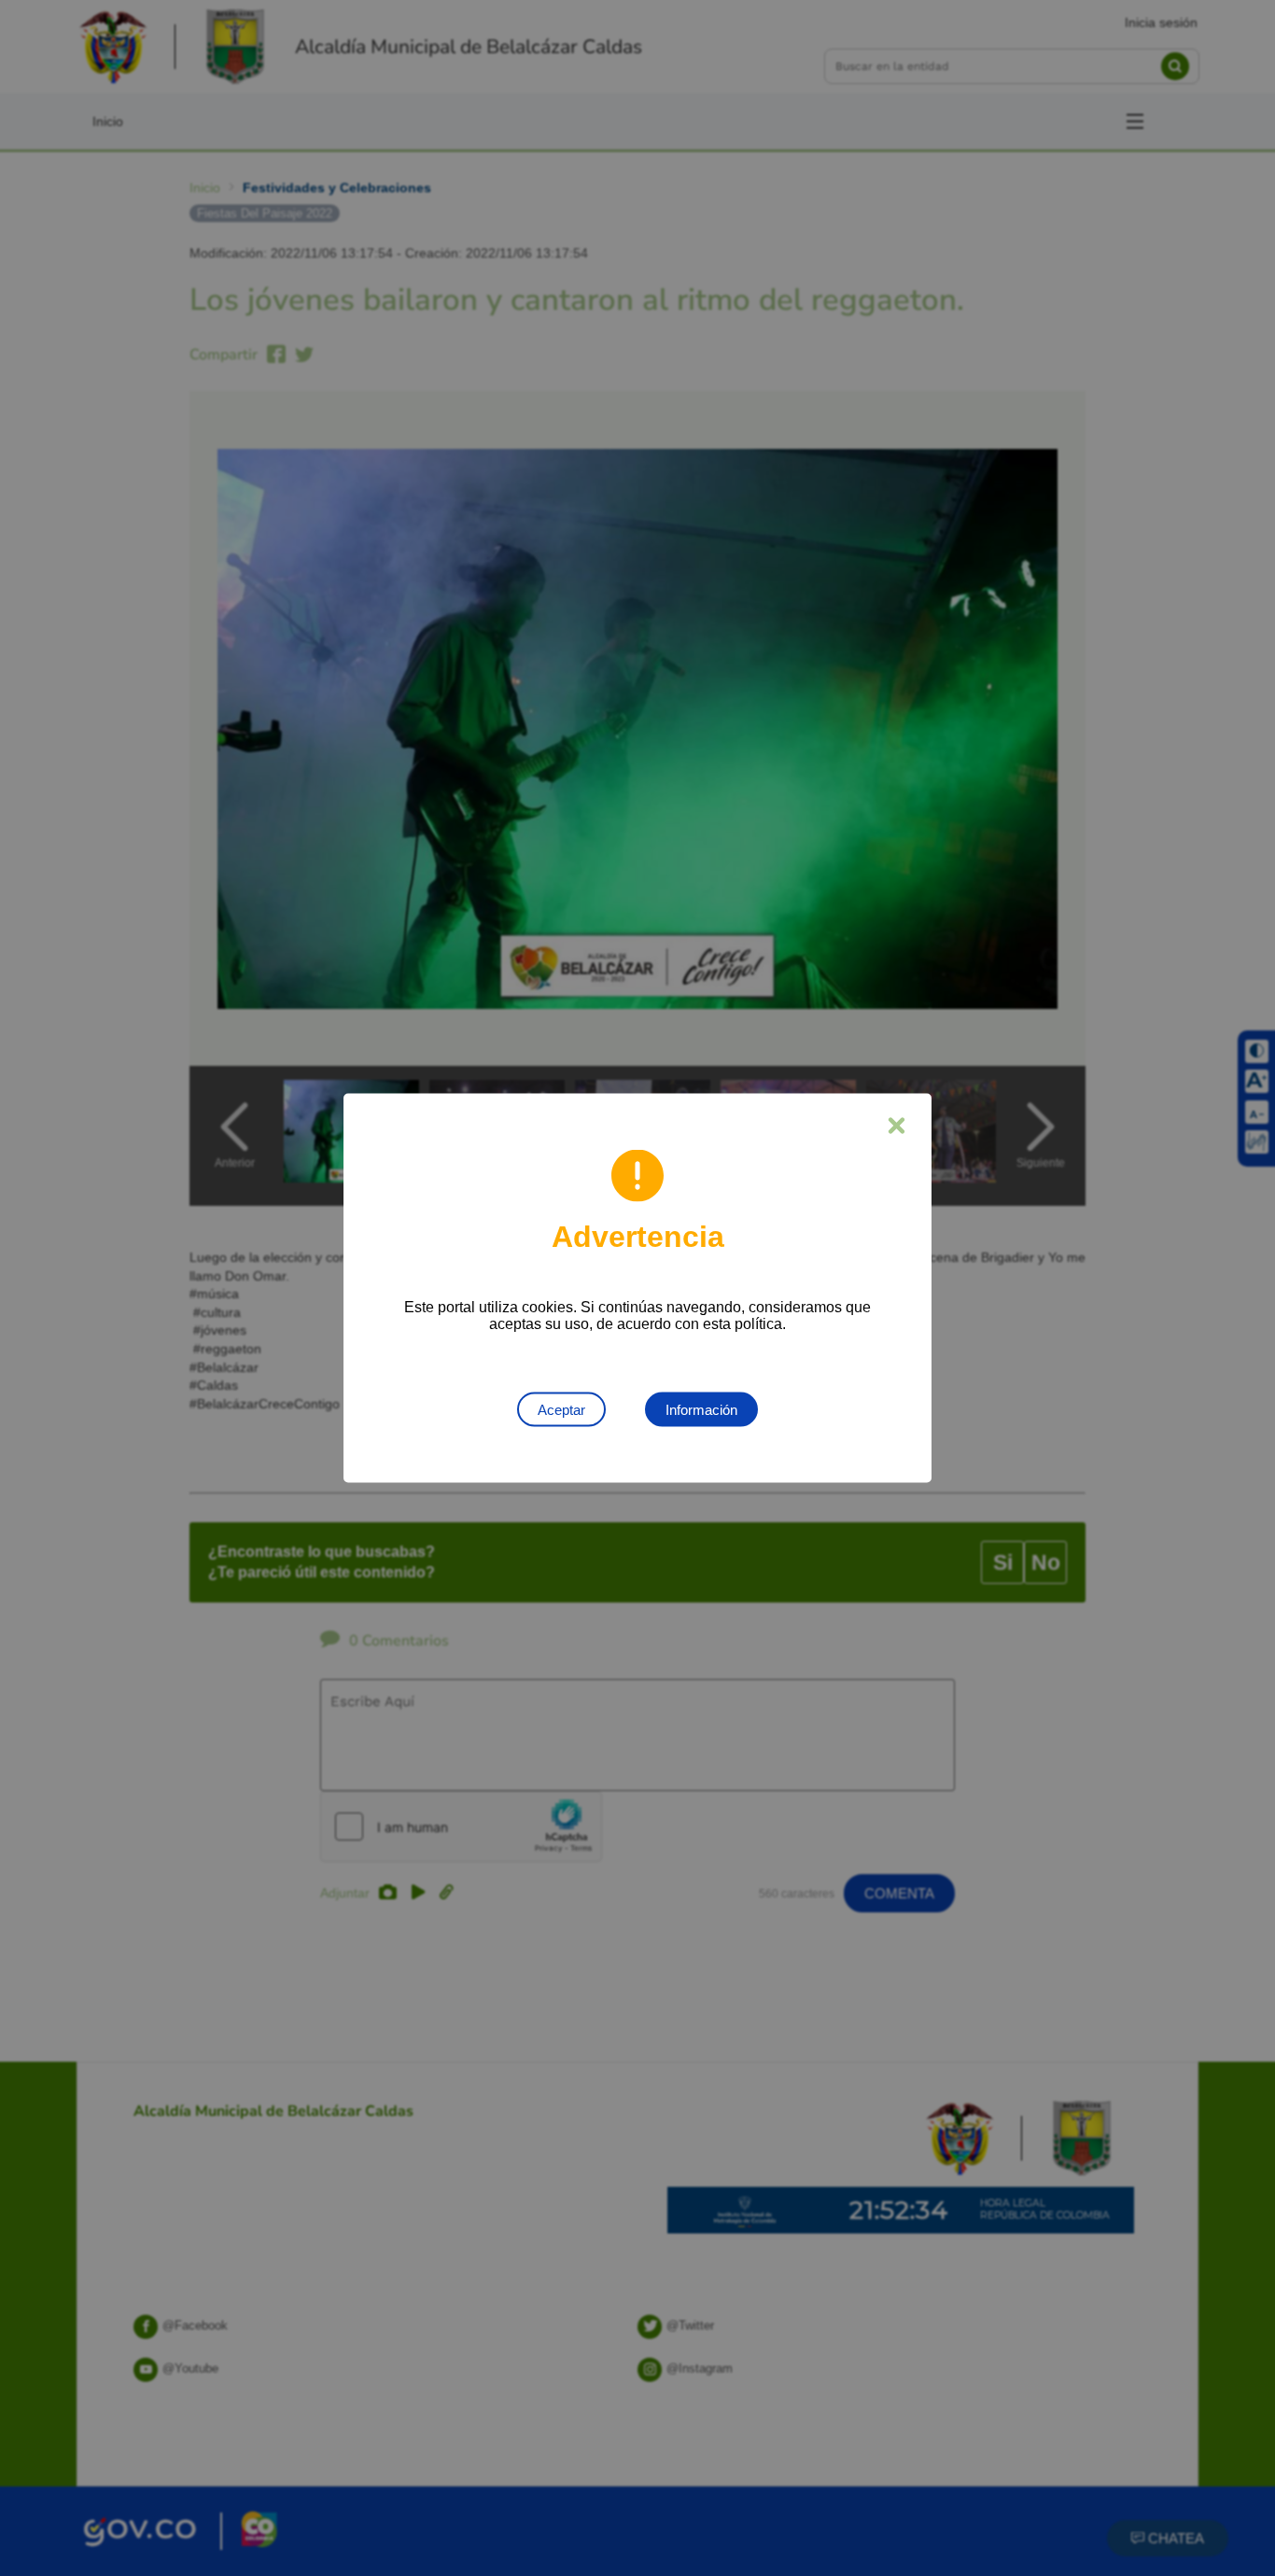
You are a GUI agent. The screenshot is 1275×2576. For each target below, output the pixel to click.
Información (701, 1410)
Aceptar (561, 1410)
